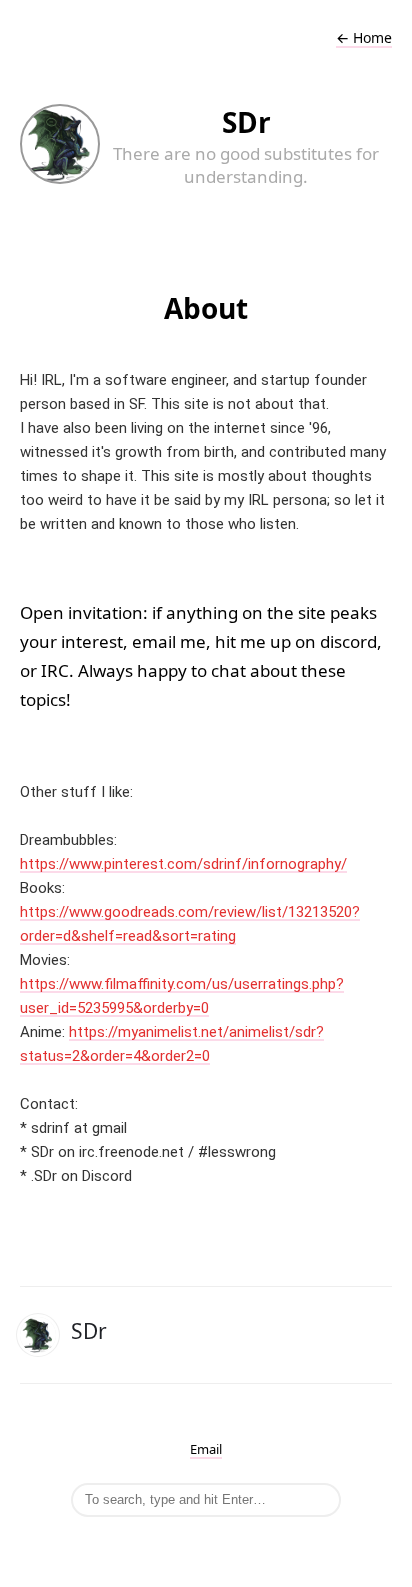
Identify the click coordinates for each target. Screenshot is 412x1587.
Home (364, 37)
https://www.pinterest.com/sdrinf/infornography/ (183, 864)
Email (206, 1449)
